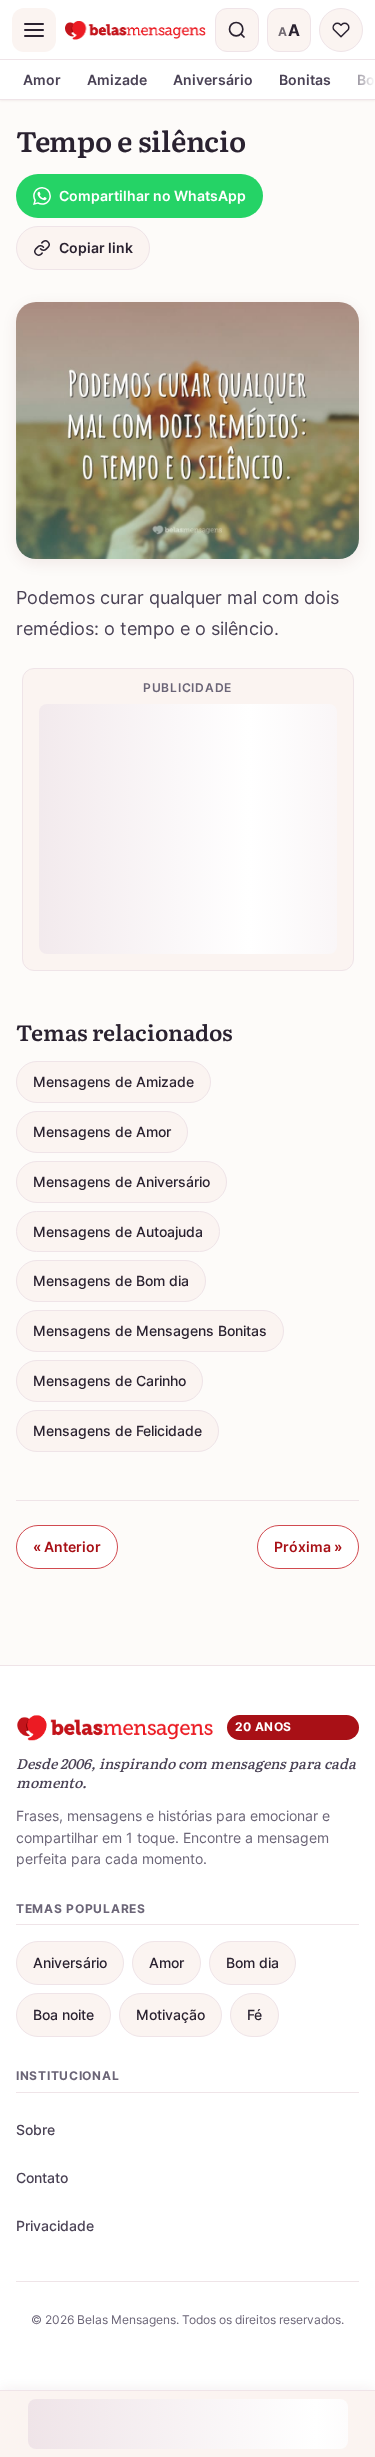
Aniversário (213, 79)
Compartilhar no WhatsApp (152, 195)
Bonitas (305, 79)
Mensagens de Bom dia (111, 1280)
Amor (42, 79)
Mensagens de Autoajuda (118, 1231)
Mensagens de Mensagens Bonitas (150, 1330)
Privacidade (55, 2225)
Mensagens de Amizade (113, 1081)
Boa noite (63, 2014)
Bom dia (252, 1962)
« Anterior (67, 1546)
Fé (254, 2014)
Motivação (170, 2014)
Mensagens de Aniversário (121, 1181)
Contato (42, 2177)
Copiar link (96, 247)
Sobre (35, 2129)
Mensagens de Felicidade (117, 1430)
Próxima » (308, 1546)
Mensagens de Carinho (109, 1380)
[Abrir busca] (237, 30)
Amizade (117, 79)
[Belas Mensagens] (135, 30)
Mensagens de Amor (102, 1131)
